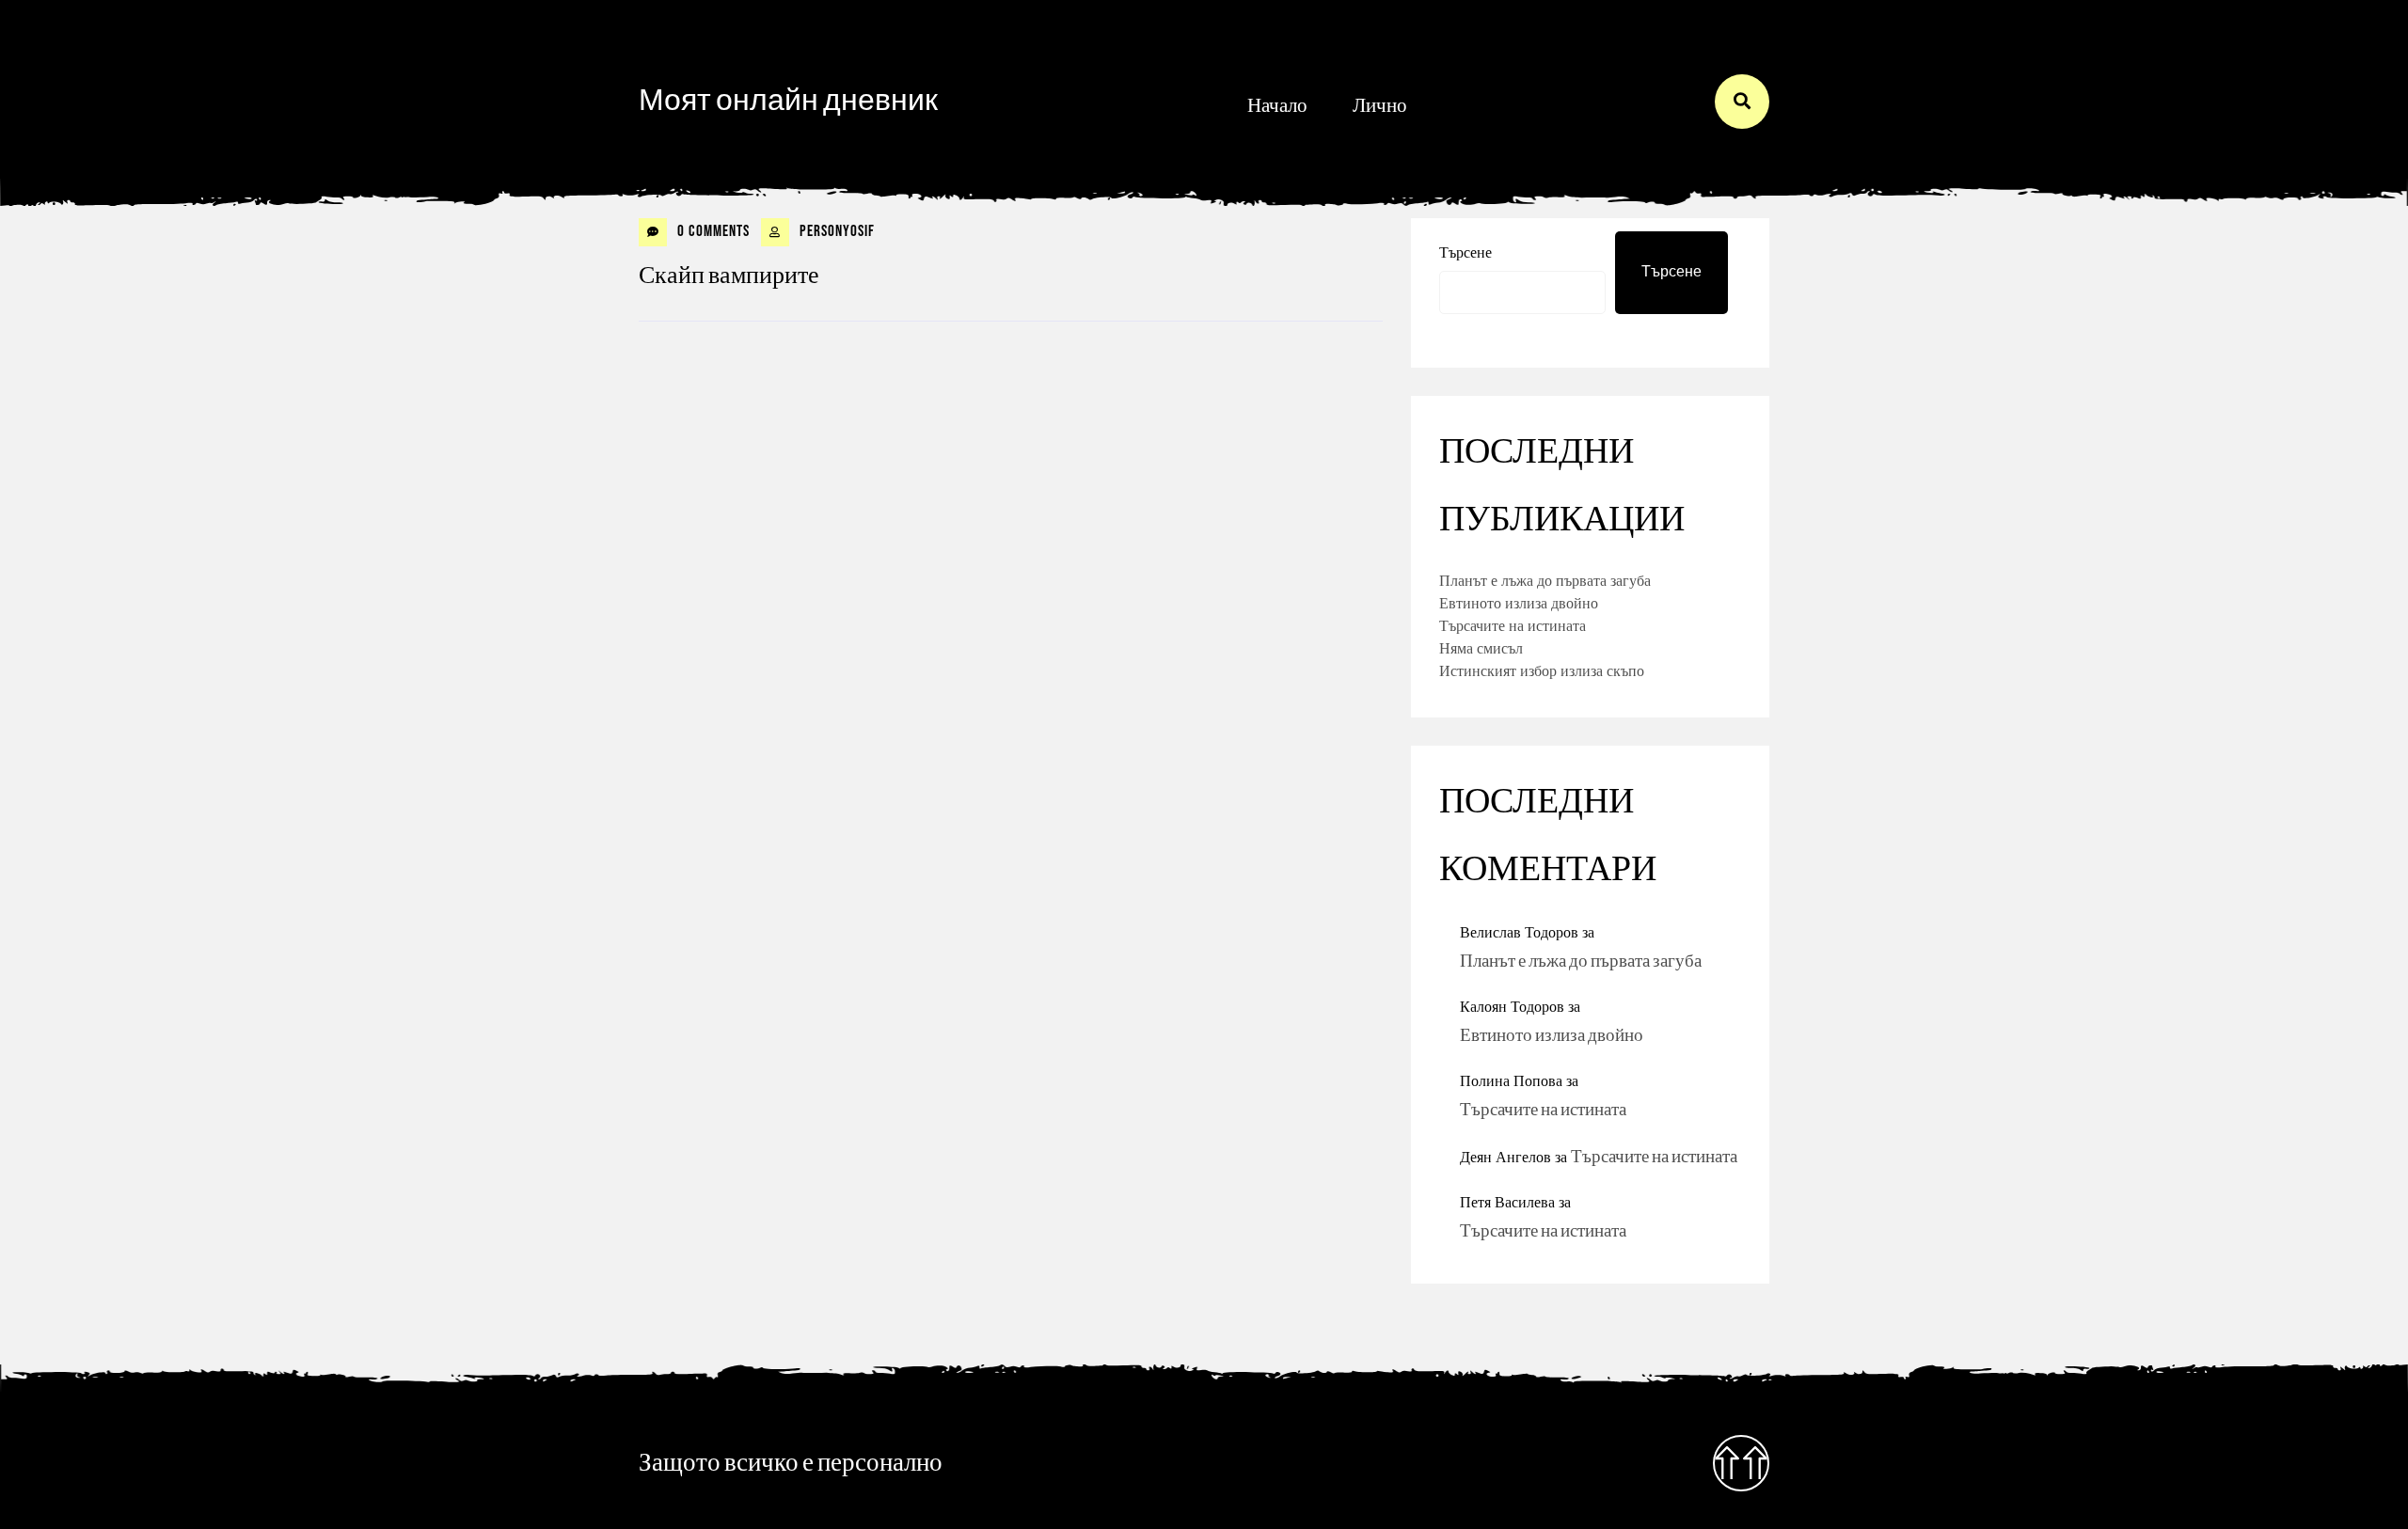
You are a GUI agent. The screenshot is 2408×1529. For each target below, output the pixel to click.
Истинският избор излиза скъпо (1542, 670)
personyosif (835, 231)
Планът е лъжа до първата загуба (1545, 580)
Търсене (1465, 252)
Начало (1277, 106)
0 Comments (712, 231)
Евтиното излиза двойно (1519, 603)
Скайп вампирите (729, 276)
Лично (1380, 106)
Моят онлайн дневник (788, 101)
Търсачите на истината (1513, 625)
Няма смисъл (1481, 648)
